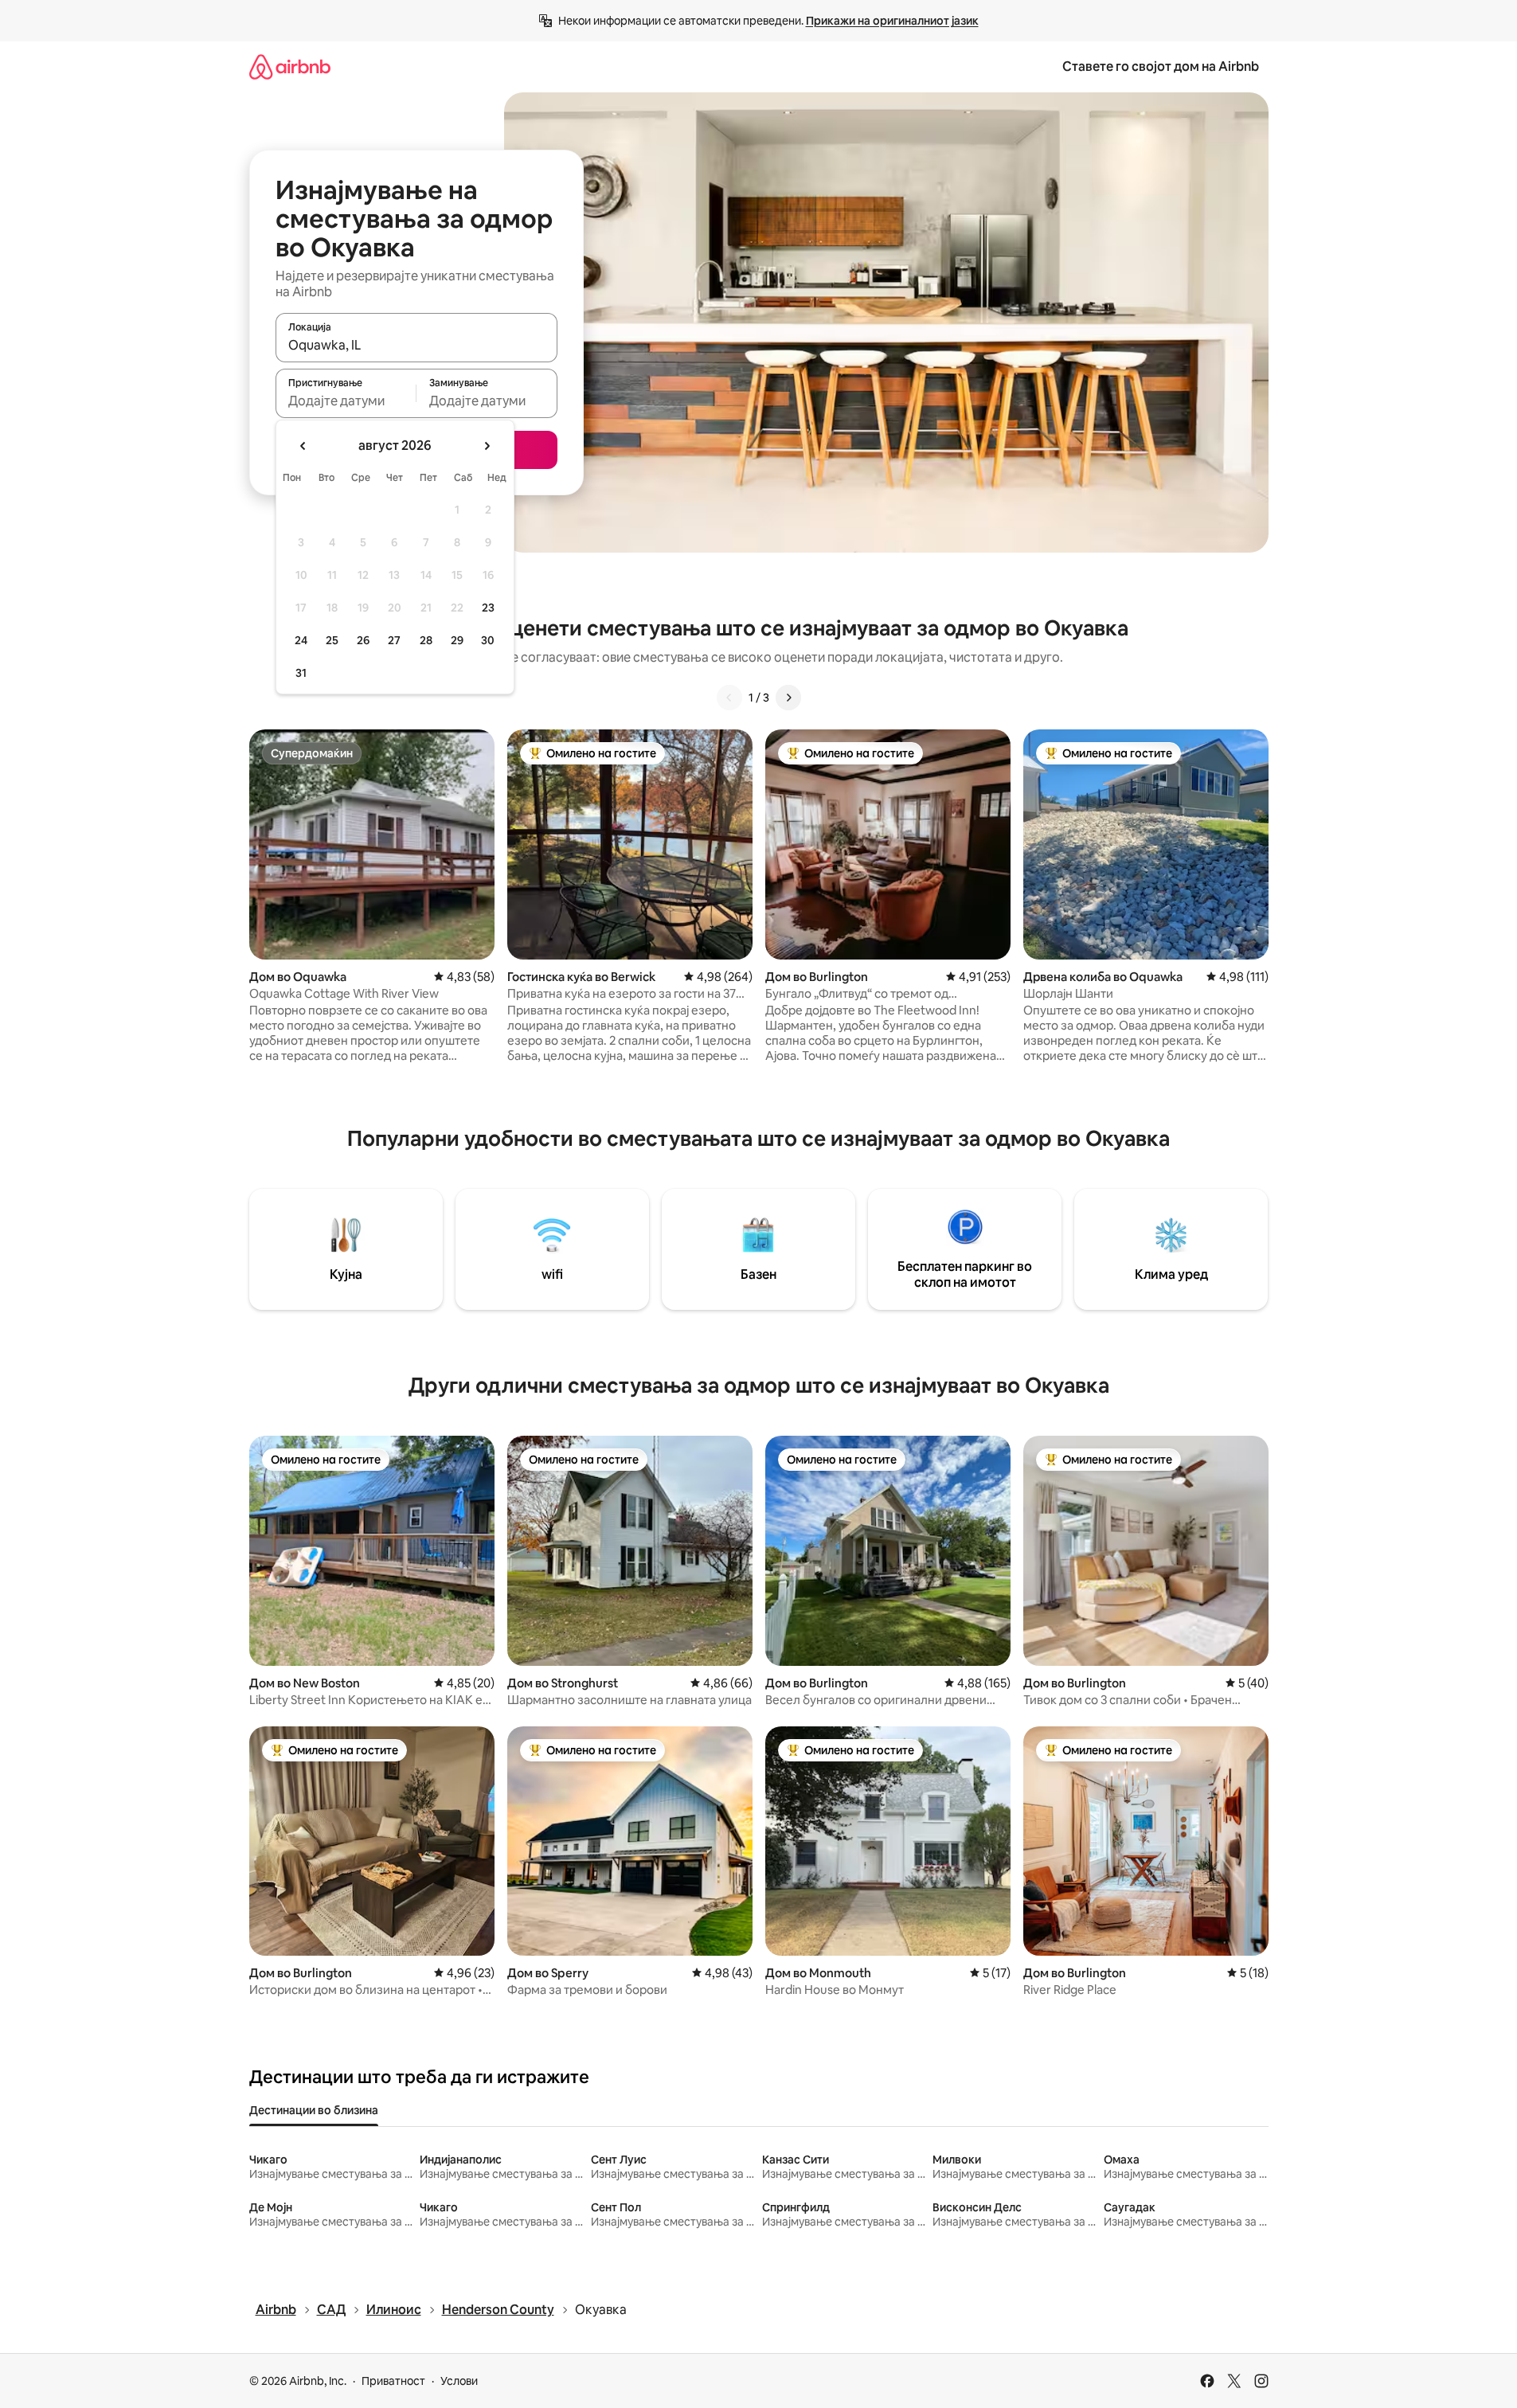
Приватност (393, 2381)
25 (332, 640)
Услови (459, 2381)
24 (301, 640)
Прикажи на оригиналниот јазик (892, 21)
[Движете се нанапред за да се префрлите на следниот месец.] (487, 446)
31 (301, 673)
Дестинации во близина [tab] (314, 2110)
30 (488, 640)
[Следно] (788, 698)
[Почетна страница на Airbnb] (290, 66)
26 (363, 640)
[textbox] (346, 401)
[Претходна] (729, 698)
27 (394, 640)
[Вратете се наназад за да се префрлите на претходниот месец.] (303, 446)
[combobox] (416, 345)
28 (426, 640)
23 (488, 608)
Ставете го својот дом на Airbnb (1161, 66)
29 (457, 640)
